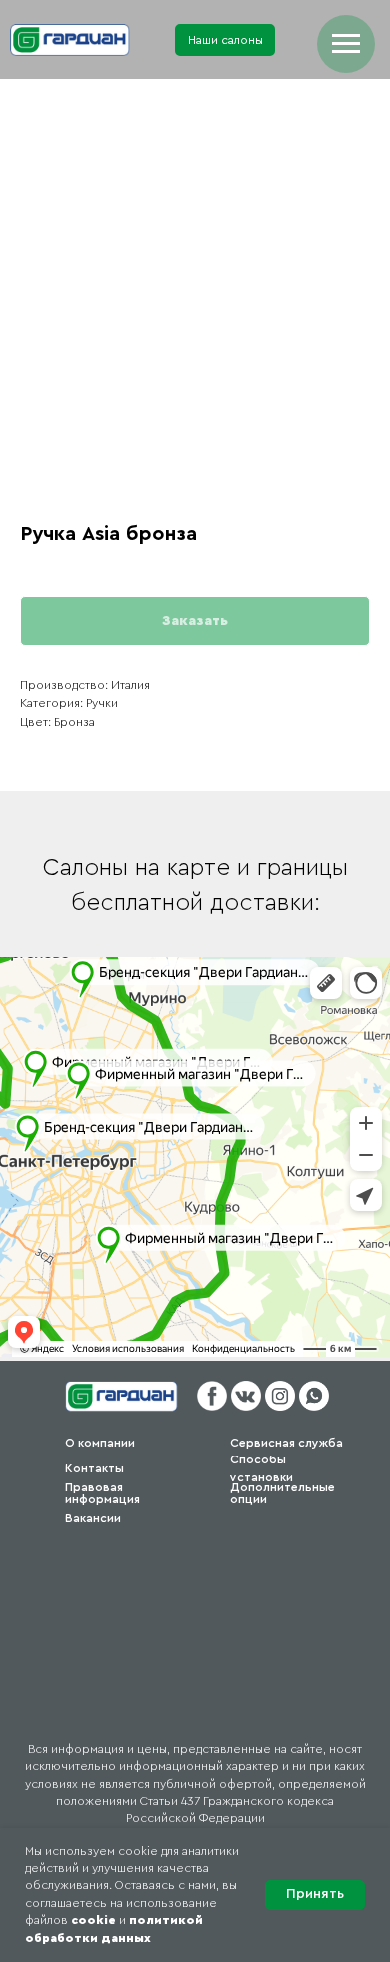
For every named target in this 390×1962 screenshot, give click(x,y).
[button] (225, 40)
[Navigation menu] (346, 44)
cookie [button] (93, 1920)
